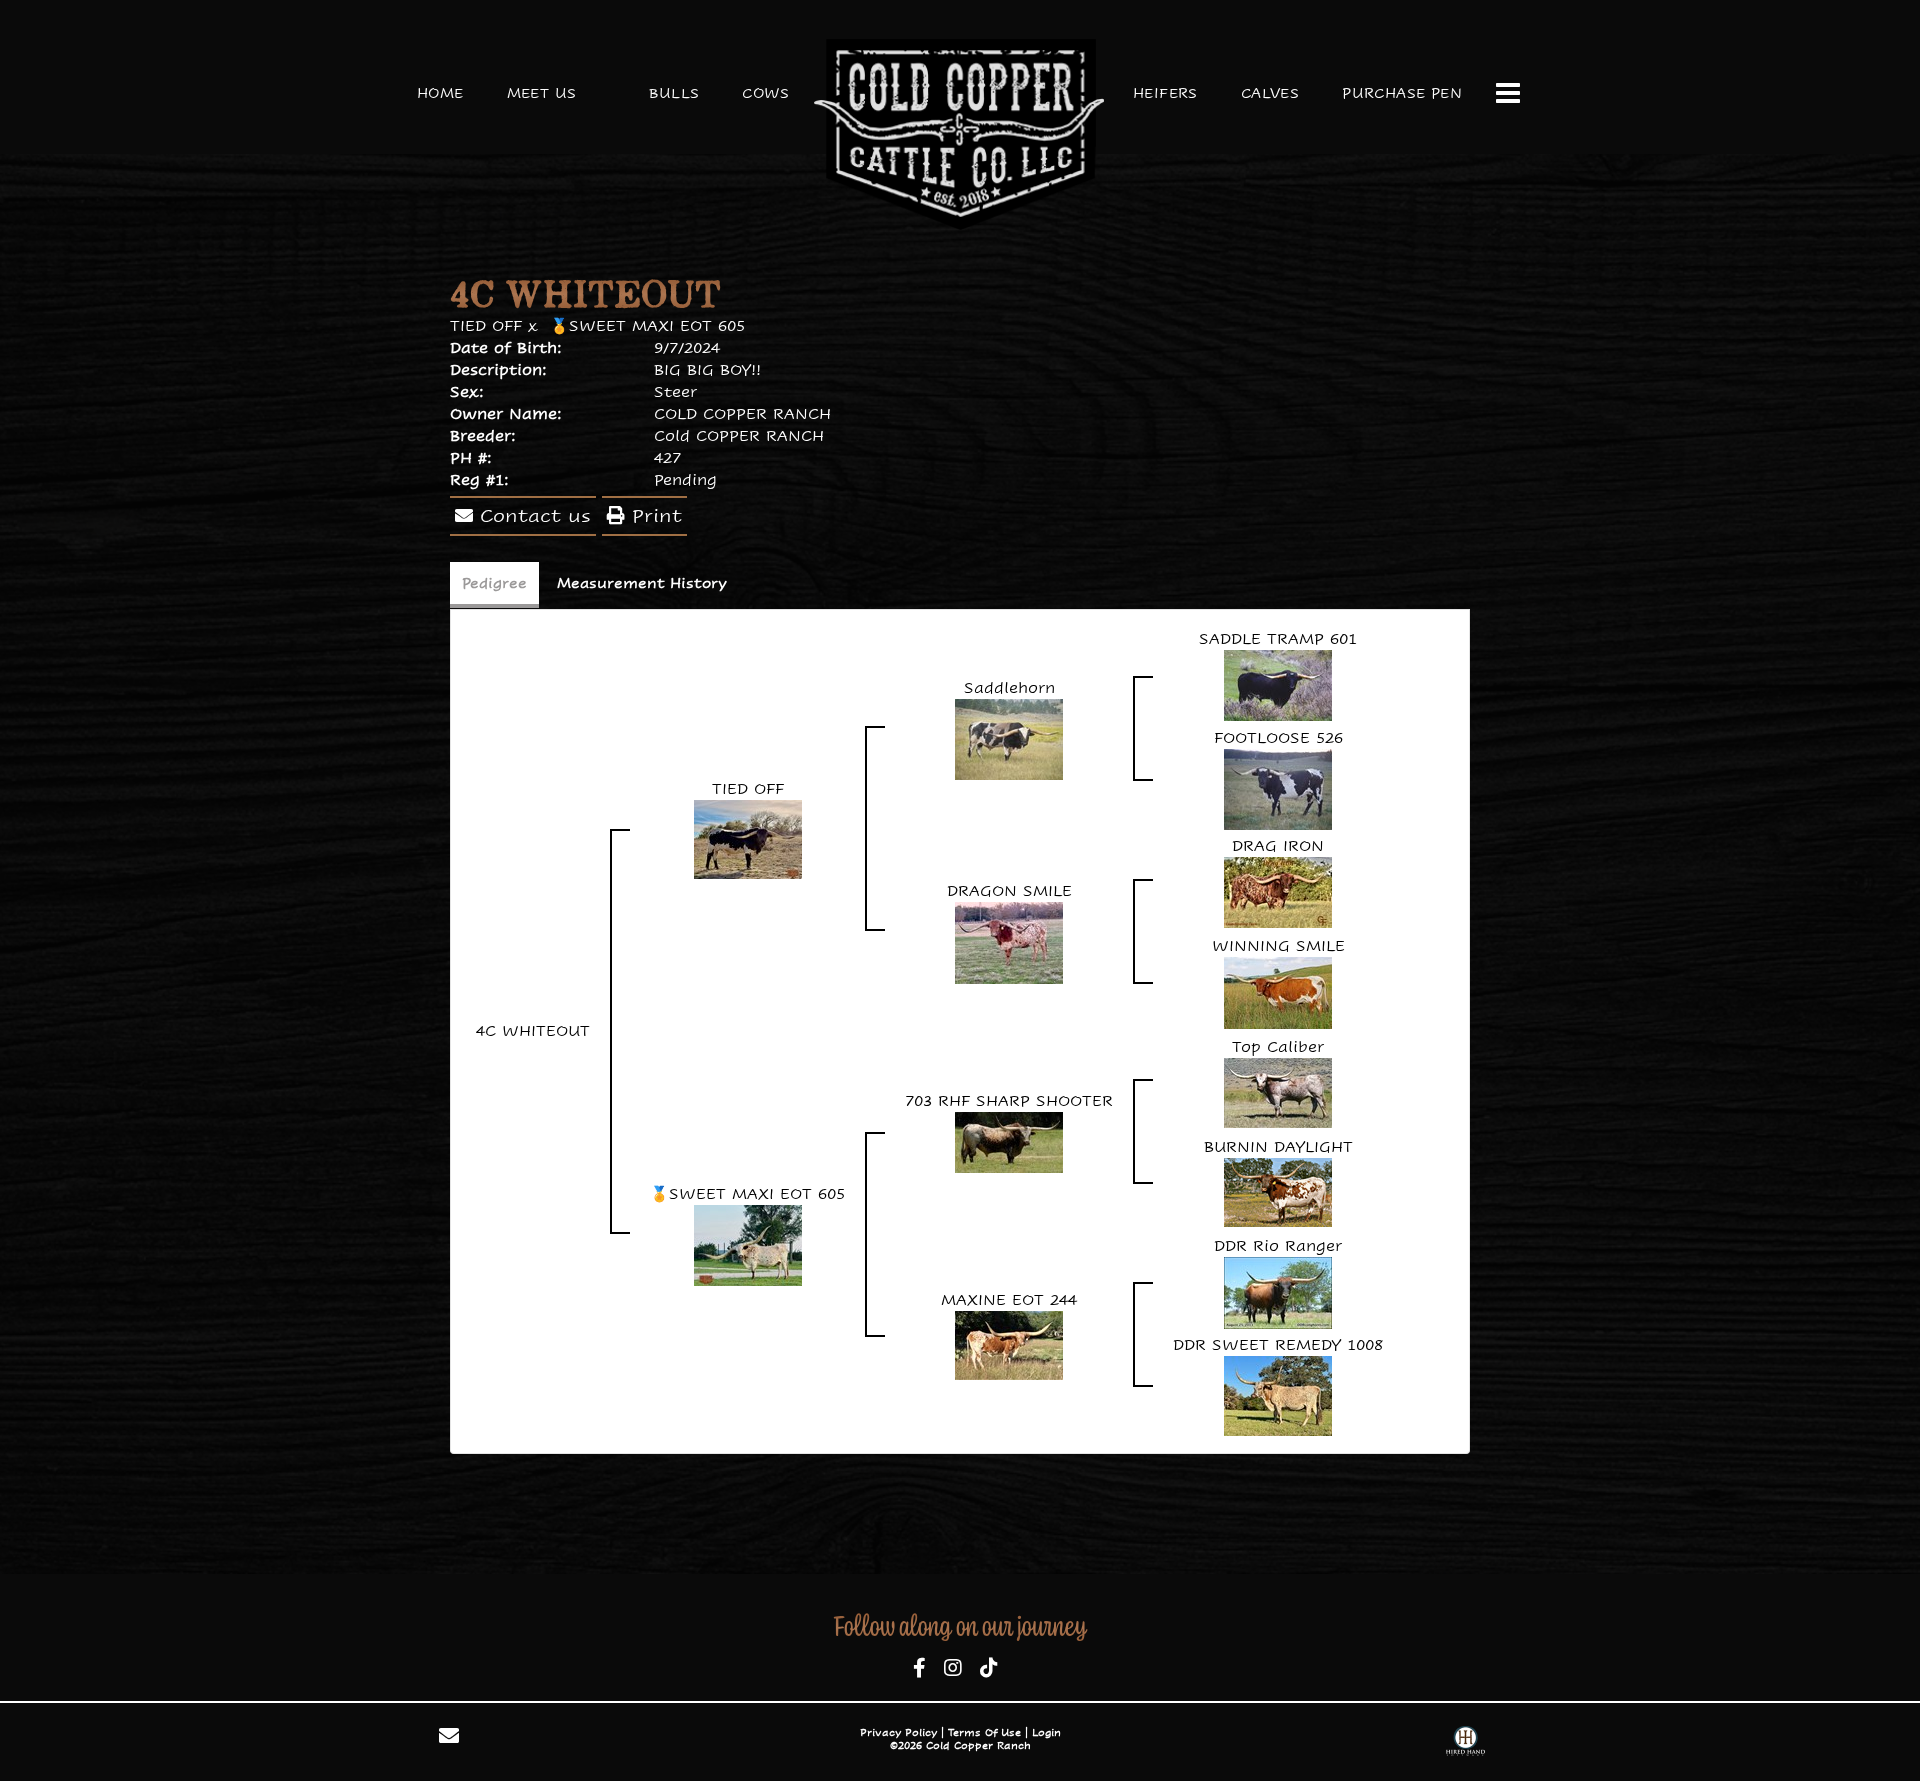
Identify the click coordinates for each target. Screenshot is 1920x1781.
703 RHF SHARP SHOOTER (1009, 1100)
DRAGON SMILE (1009, 890)
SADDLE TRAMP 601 (1278, 638)
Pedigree (494, 583)
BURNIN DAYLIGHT (1278, 1146)
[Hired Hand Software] (1465, 1743)
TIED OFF (486, 325)
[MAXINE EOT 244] (1009, 1343)
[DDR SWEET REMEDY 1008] (1278, 1393)
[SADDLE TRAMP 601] (1278, 683)
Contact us (532, 515)
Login (1046, 1732)
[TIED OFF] (748, 837)
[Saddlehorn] (1009, 737)
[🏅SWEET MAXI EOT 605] (748, 1243)
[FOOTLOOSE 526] (1278, 787)
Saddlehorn (1009, 687)
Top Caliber (1278, 1046)
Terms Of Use (984, 1732)
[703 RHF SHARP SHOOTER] (1009, 1140)
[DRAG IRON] (1278, 890)
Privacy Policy (898, 1732)
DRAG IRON (1278, 845)
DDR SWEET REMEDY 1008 (1278, 1344)
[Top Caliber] (1278, 1090)
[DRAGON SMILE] (1009, 940)
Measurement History (642, 583)
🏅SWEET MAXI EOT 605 (647, 325)
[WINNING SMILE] (1278, 990)
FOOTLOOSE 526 (1278, 737)
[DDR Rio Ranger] (1278, 1290)
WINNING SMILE (1278, 945)
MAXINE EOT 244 (1009, 1299)
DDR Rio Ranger (1278, 1245)
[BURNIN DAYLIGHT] (1278, 1190)
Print (653, 515)
